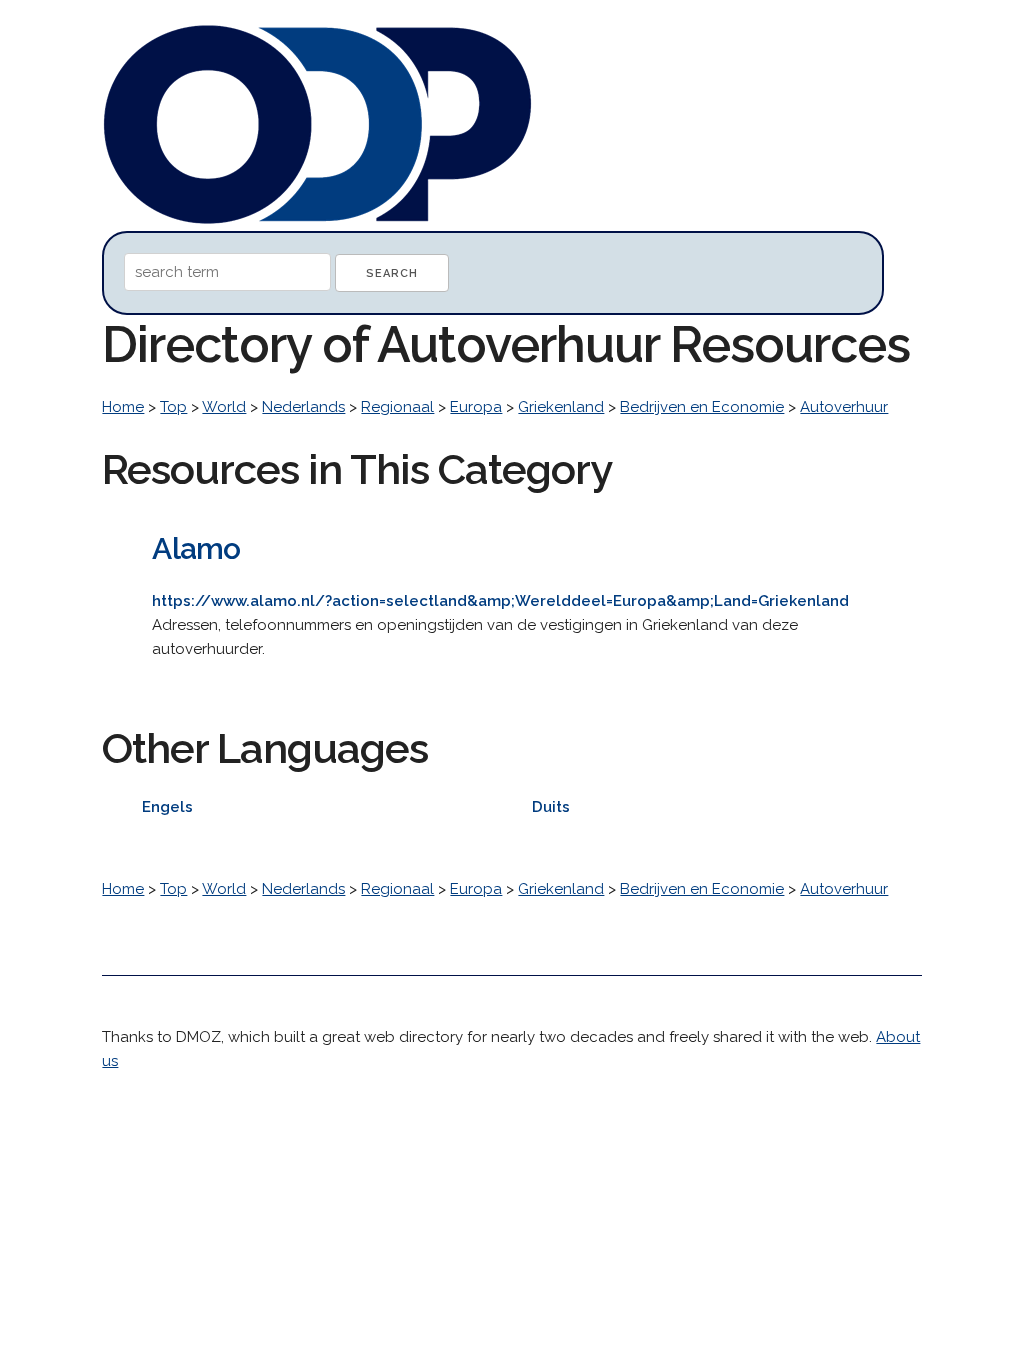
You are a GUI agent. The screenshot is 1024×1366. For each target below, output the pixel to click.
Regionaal (397, 407)
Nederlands (303, 407)
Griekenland (561, 407)
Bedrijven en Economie (702, 407)
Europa (476, 407)
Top (173, 407)
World (224, 407)
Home (123, 407)
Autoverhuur (844, 407)
